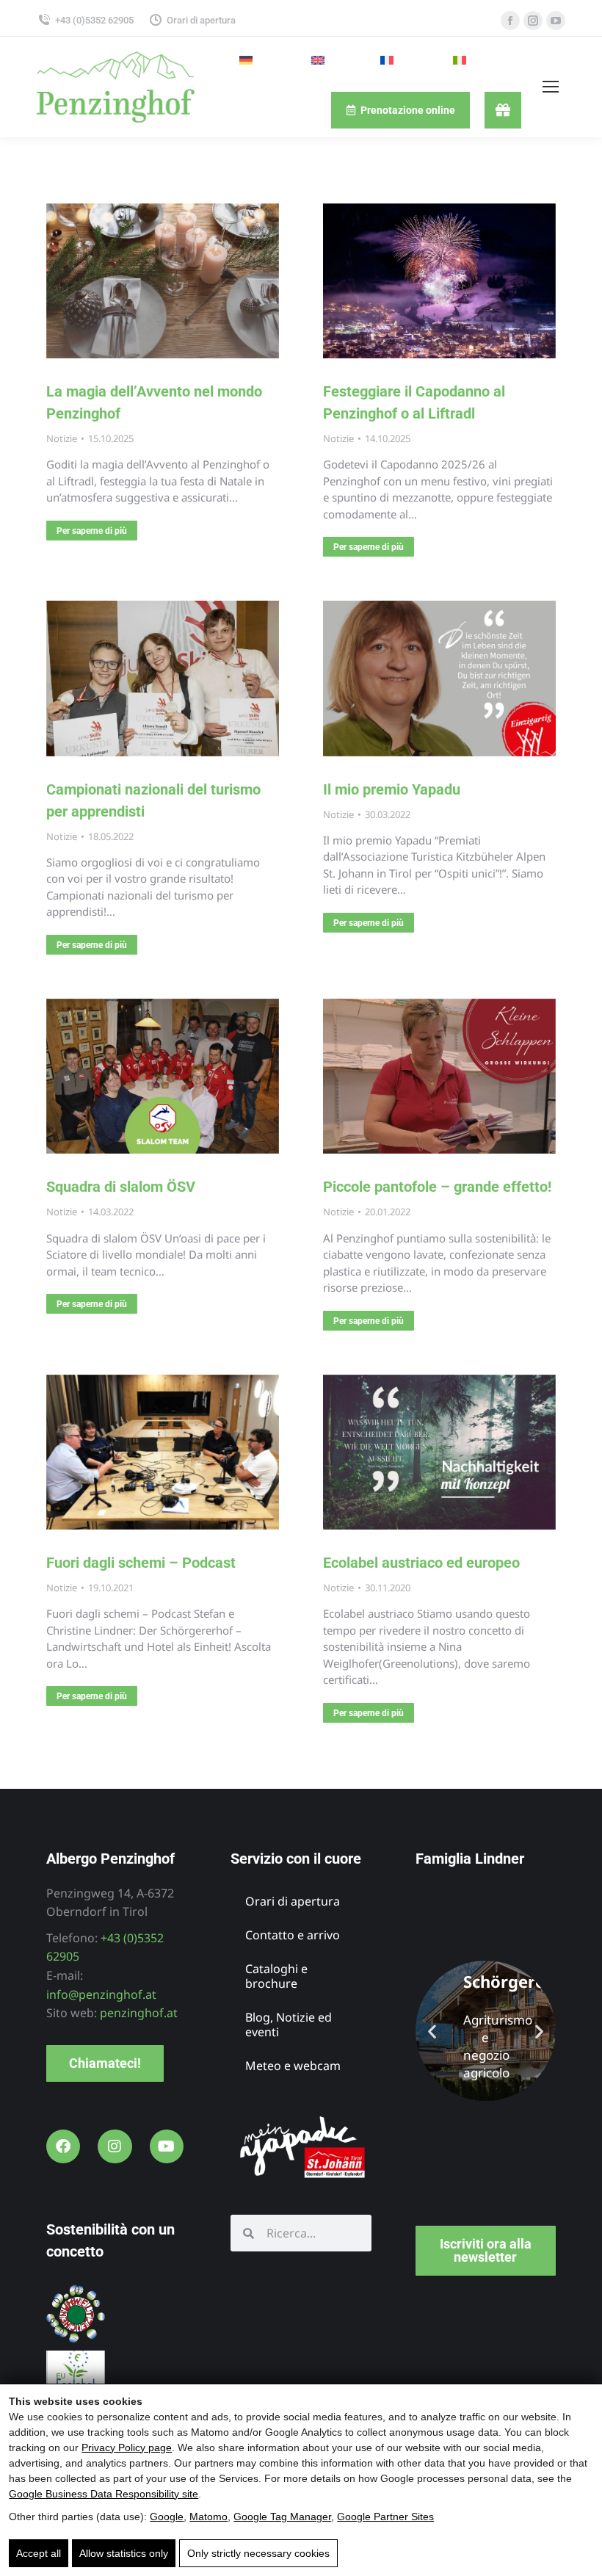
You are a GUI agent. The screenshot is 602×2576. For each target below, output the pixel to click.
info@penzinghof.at (101, 1994)
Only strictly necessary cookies (258, 2553)
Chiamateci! (105, 2063)
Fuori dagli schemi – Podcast (141, 1563)
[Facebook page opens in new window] (510, 21)
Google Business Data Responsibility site (104, 2494)
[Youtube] (167, 2146)
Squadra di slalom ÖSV (121, 1187)
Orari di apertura (201, 20)
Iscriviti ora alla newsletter (486, 2250)
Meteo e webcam (293, 2066)
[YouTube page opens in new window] (556, 21)
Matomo (208, 2517)
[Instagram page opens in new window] (533, 21)
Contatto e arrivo (293, 1935)
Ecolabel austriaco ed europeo (421, 1563)
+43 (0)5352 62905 (94, 20)
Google (167, 2517)
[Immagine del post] (163, 281)
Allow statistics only (124, 2553)
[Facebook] (63, 2146)
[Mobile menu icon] (551, 87)
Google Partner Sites (385, 2517)
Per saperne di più (92, 531)
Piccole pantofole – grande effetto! (437, 1187)
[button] (432, 2031)
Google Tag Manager (282, 2517)
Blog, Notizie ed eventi (289, 2025)
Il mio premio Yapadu (392, 789)
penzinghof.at (139, 2013)
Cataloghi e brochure (276, 1976)
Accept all (39, 2553)
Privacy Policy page (127, 2447)
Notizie (62, 438)
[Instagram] (115, 2146)
